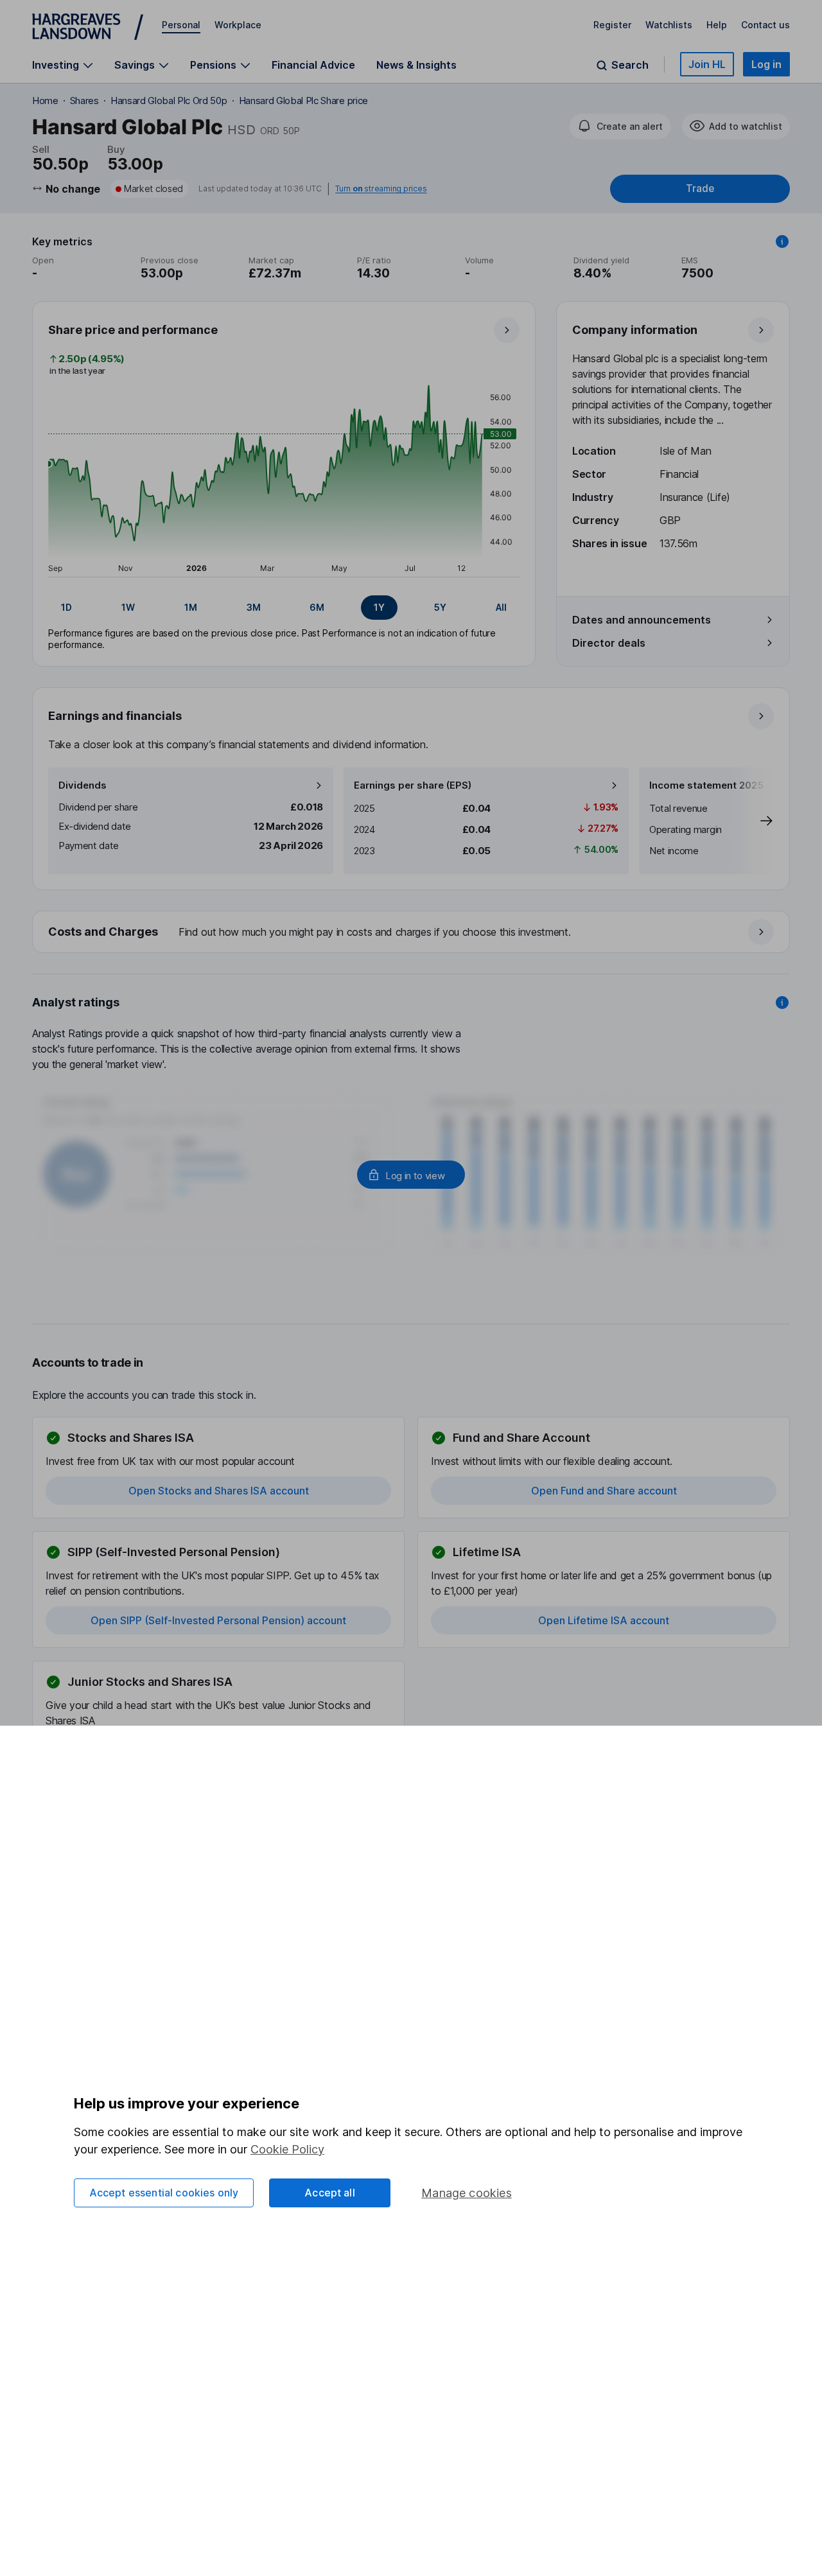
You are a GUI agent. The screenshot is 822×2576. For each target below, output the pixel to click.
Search (630, 65)
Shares (84, 101)
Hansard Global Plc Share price (303, 101)
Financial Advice (313, 65)
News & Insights (416, 65)
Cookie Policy (287, 2149)
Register (612, 25)
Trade (700, 188)
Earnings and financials (115, 716)
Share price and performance (133, 330)
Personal (181, 25)
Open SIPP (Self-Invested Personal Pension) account (218, 1620)
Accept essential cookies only (164, 2193)
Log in (766, 64)
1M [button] (191, 607)
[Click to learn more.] (782, 241)
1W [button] (128, 607)
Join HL (707, 64)
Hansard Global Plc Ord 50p (169, 101)
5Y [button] (440, 607)
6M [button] (317, 607)
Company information (635, 330)
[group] (284, 608)
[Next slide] (753, 821)
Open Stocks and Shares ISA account (219, 1491)
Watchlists (669, 25)
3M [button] (254, 607)
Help (717, 25)
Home (45, 101)
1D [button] (66, 607)
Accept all (330, 2193)
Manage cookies (467, 2193)
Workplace (238, 25)
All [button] (501, 607)
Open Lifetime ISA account (604, 1620)
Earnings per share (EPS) (413, 785)
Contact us (765, 25)
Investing (56, 65)
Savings (135, 65)
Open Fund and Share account (604, 1491)
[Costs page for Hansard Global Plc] (412, 933)
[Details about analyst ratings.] (782, 1003)
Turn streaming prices (381, 189)
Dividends (83, 785)
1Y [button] (379, 607)
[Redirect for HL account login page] (411, 1175)
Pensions (213, 65)
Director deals (609, 643)
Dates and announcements (642, 620)
